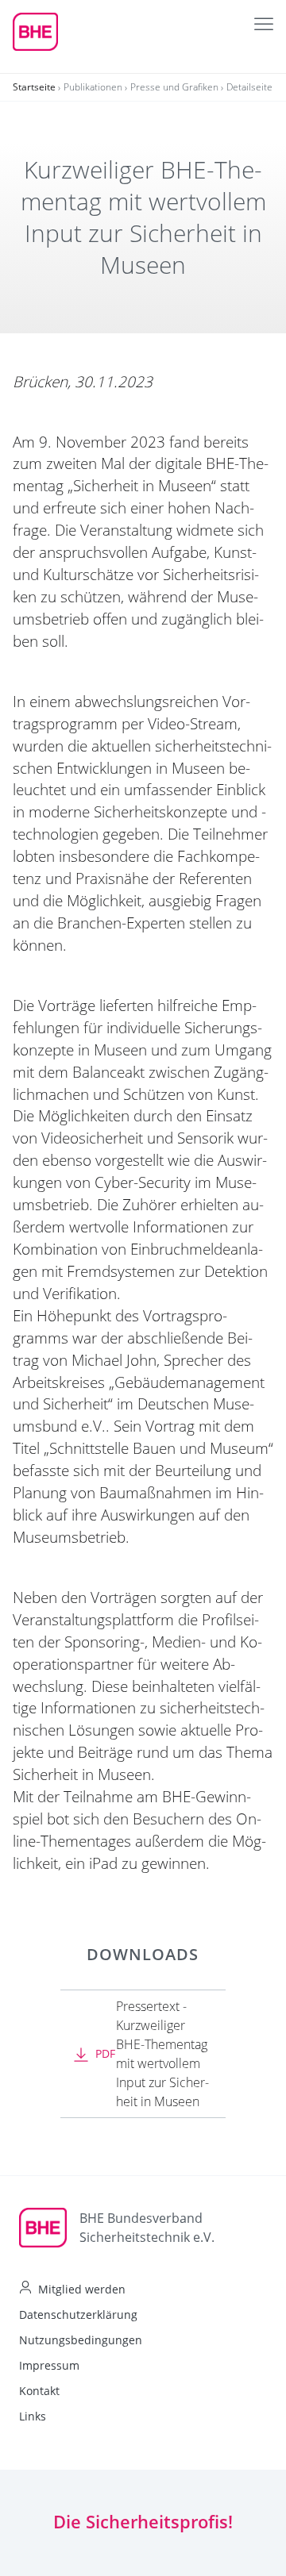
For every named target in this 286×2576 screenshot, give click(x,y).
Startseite (34, 87)
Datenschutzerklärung (78, 2315)
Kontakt (39, 2391)
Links (33, 2416)
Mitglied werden (82, 2289)
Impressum (49, 2365)
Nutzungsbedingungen (81, 2340)
